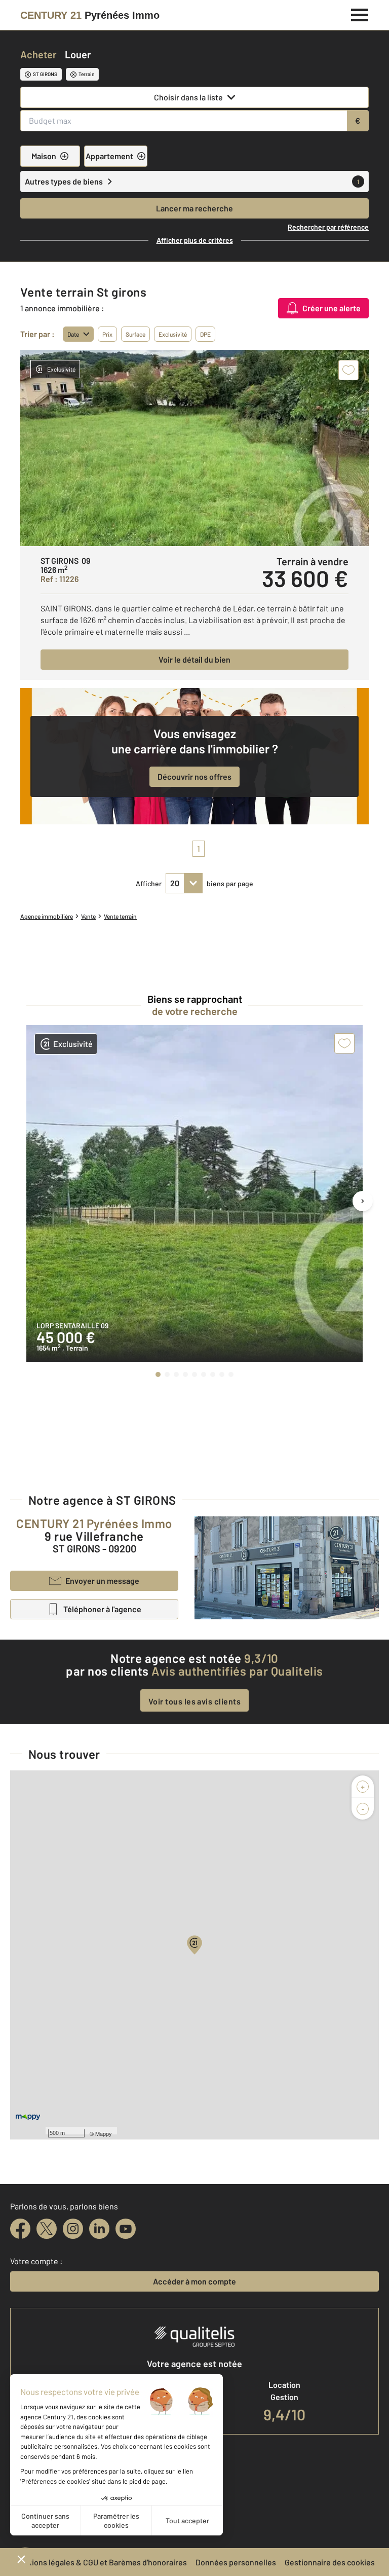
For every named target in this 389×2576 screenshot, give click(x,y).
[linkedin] (99, 2229)
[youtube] (126, 2229)
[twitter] (47, 2229)
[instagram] (73, 2229)
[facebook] (20, 2229)
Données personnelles (236, 2562)
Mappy (104, 2133)
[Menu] (360, 14)
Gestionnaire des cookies (330, 2562)
